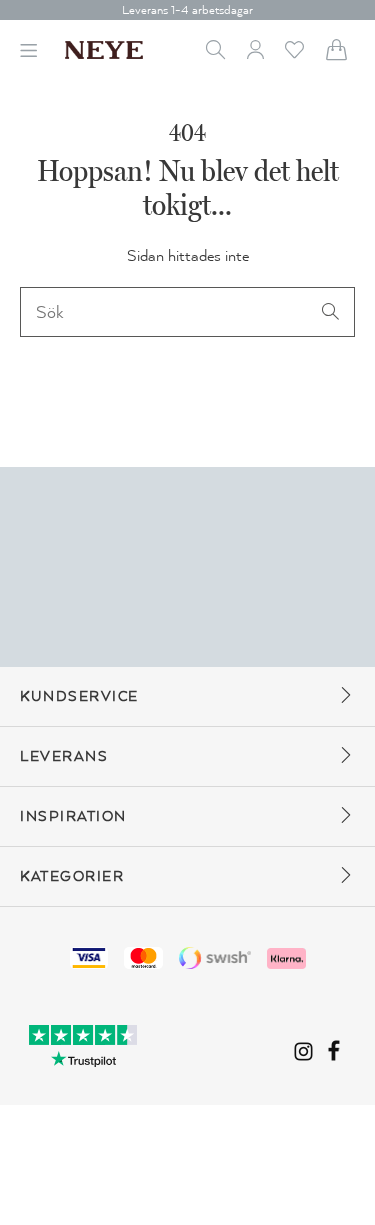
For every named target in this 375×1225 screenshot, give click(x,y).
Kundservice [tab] (79, 696)
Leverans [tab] (64, 756)
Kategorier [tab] (72, 876)
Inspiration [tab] (73, 816)
